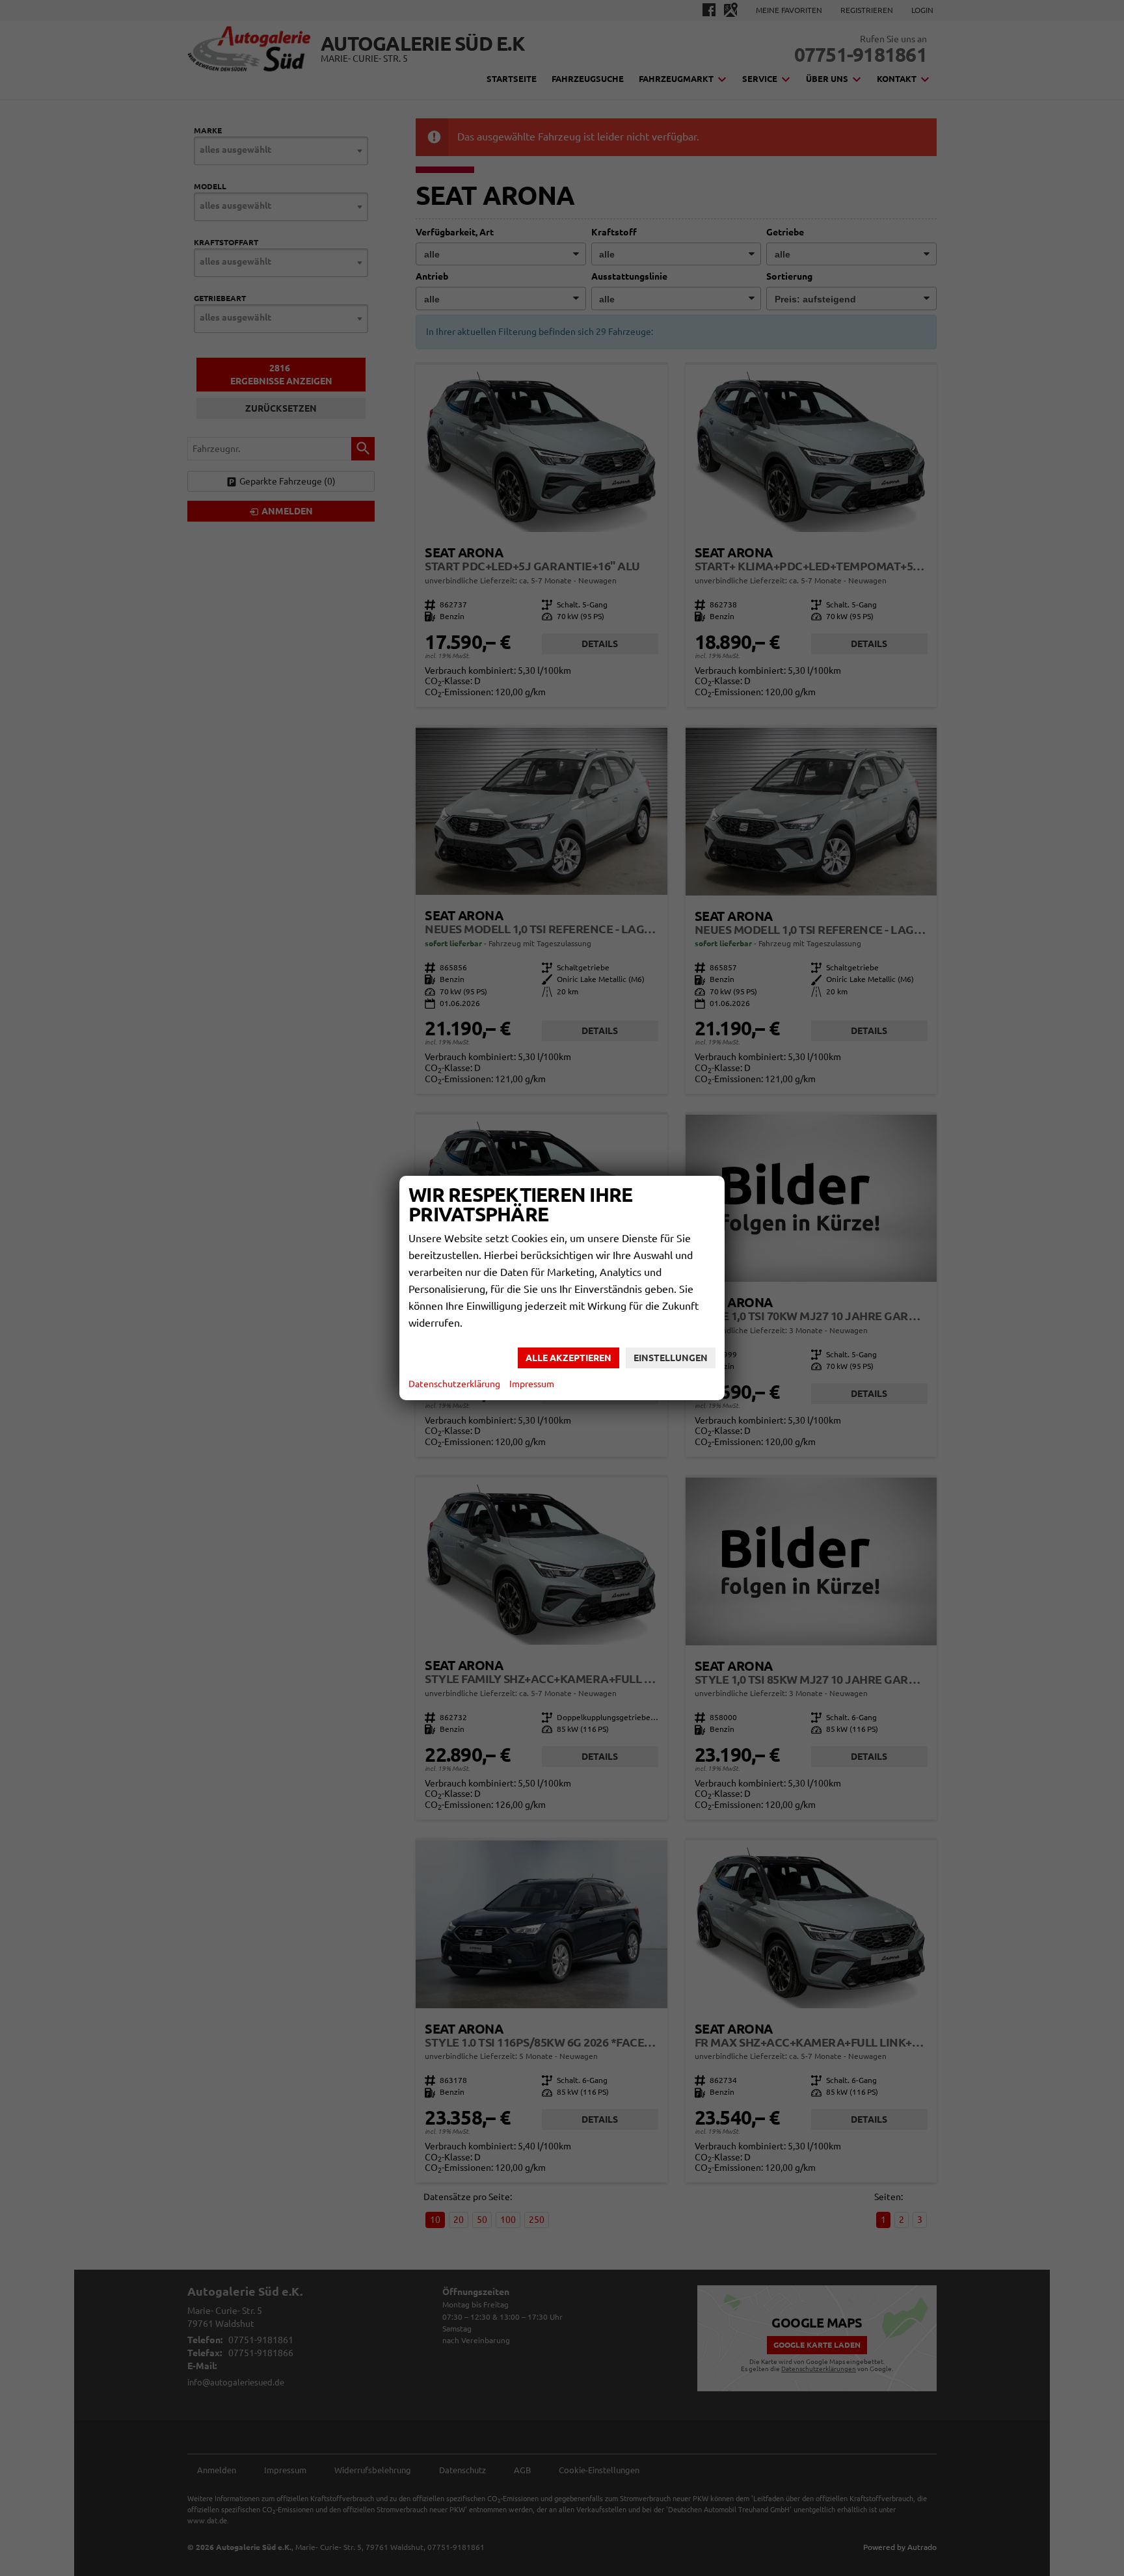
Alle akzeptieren (569, 1358)
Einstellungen (671, 1358)
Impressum (532, 1384)
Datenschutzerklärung (454, 1384)
